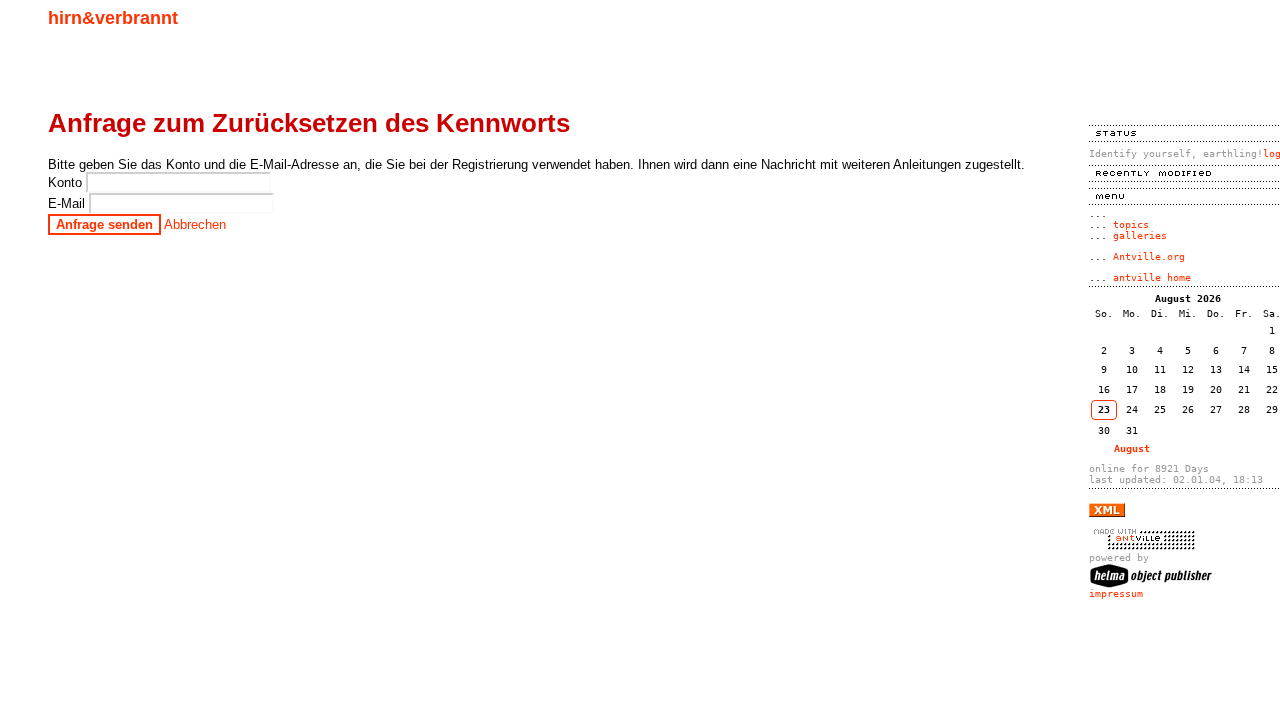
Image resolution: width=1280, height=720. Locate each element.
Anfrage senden (104, 224)
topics (1131, 224)
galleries (1140, 235)
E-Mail (68, 203)
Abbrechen (195, 224)
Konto (67, 182)
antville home (1152, 277)
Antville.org (1149, 256)
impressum (1116, 593)
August (1132, 448)
